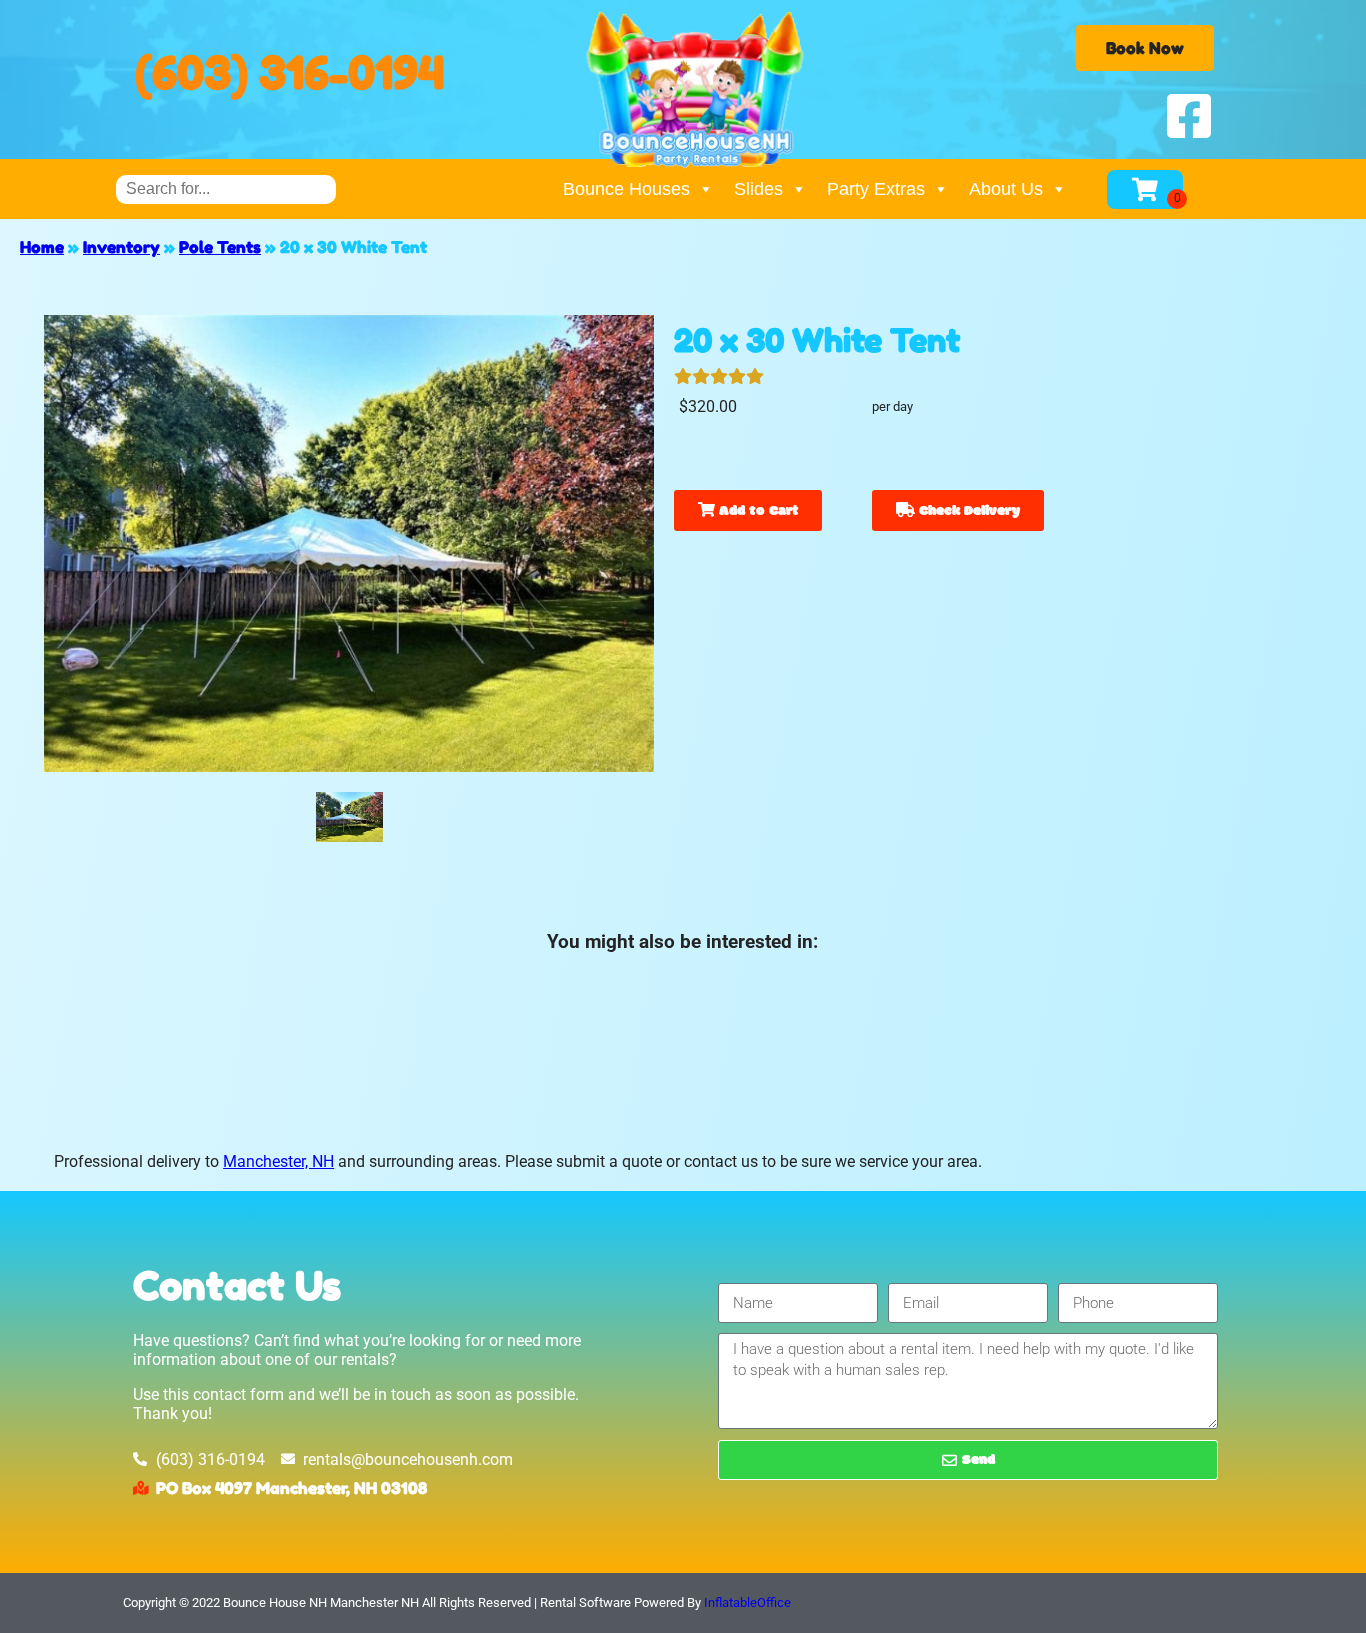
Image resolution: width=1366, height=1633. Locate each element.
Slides (758, 189)
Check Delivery (967, 511)
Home (42, 247)
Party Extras (876, 189)
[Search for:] (226, 188)
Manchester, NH (278, 1161)
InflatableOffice (747, 1602)
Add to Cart (756, 511)
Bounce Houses (626, 189)
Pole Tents (220, 247)
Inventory (121, 247)
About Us (1006, 189)
